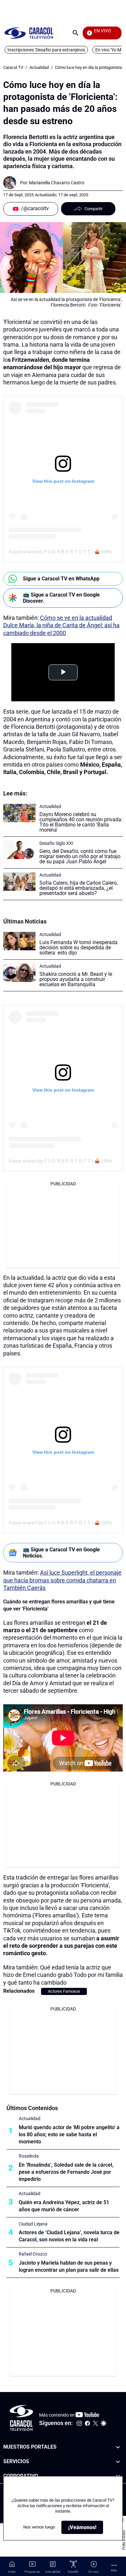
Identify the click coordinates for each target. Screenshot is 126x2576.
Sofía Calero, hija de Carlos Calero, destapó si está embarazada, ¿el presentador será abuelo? (79, 888)
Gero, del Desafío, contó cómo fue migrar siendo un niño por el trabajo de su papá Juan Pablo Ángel (80, 856)
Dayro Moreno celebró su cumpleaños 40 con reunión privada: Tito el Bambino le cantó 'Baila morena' (81, 822)
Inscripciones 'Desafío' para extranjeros (46, 50)
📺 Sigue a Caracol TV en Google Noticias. (61, 1553)
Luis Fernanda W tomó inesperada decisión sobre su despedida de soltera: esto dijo (79, 948)
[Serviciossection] (118, 2462)
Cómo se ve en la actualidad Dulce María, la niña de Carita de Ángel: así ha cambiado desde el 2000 (61, 625)
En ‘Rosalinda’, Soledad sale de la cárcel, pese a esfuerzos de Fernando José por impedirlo (66, 2172)
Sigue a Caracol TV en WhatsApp (61, 579)
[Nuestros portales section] (118, 2447)
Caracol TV (13, 67)
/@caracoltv (35, 208)
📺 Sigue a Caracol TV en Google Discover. (61, 598)
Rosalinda (29, 2156)
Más (114, 2570)
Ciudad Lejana (33, 2224)
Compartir (94, 209)
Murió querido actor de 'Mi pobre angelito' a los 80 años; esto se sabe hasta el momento (69, 2134)
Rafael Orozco (33, 2254)
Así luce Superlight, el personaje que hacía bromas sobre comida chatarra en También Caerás (62, 1580)
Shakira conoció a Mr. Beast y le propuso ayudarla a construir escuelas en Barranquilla (76, 979)
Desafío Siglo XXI (56, 843)
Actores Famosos (64, 1991)
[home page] (29, 33)
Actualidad (39, 67)
